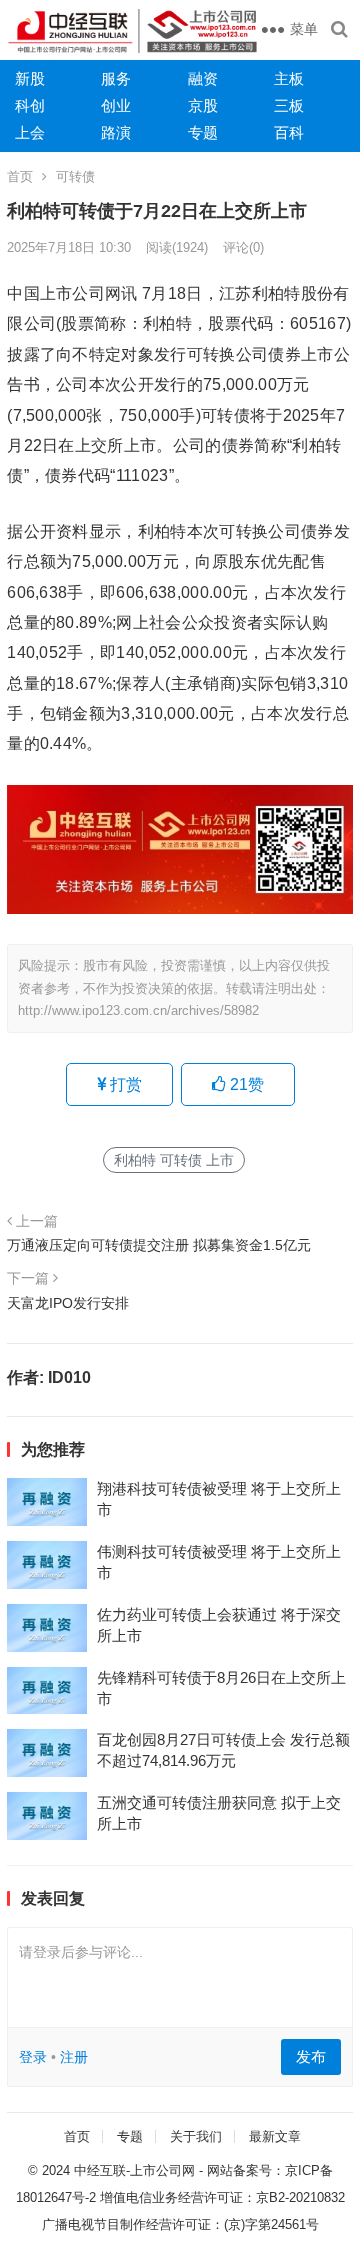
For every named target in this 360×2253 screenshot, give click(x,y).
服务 (116, 78)
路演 (116, 132)
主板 (289, 78)
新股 (30, 78)
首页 (20, 176)
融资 (203, 78)
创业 (116, 105)
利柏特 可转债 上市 (174, 1160)
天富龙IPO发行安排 (68, 1303)
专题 (203, 132)
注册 (74, 2057)
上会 (30, 132)
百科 (289, 132)
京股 (203, 105)
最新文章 (275, 2136)
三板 (289, 105)
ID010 (69, 1377)
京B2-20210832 (300, 2197)
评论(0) (243, 247)
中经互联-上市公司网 (134, 2170)
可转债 (75, 176)
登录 (33, 2057)
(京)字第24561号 (271, 2224)
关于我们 (196, 2136)
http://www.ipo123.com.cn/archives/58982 (138, 1010)
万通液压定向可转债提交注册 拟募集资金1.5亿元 (159, 1245)
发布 (311, 2056)
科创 (30, 105)
